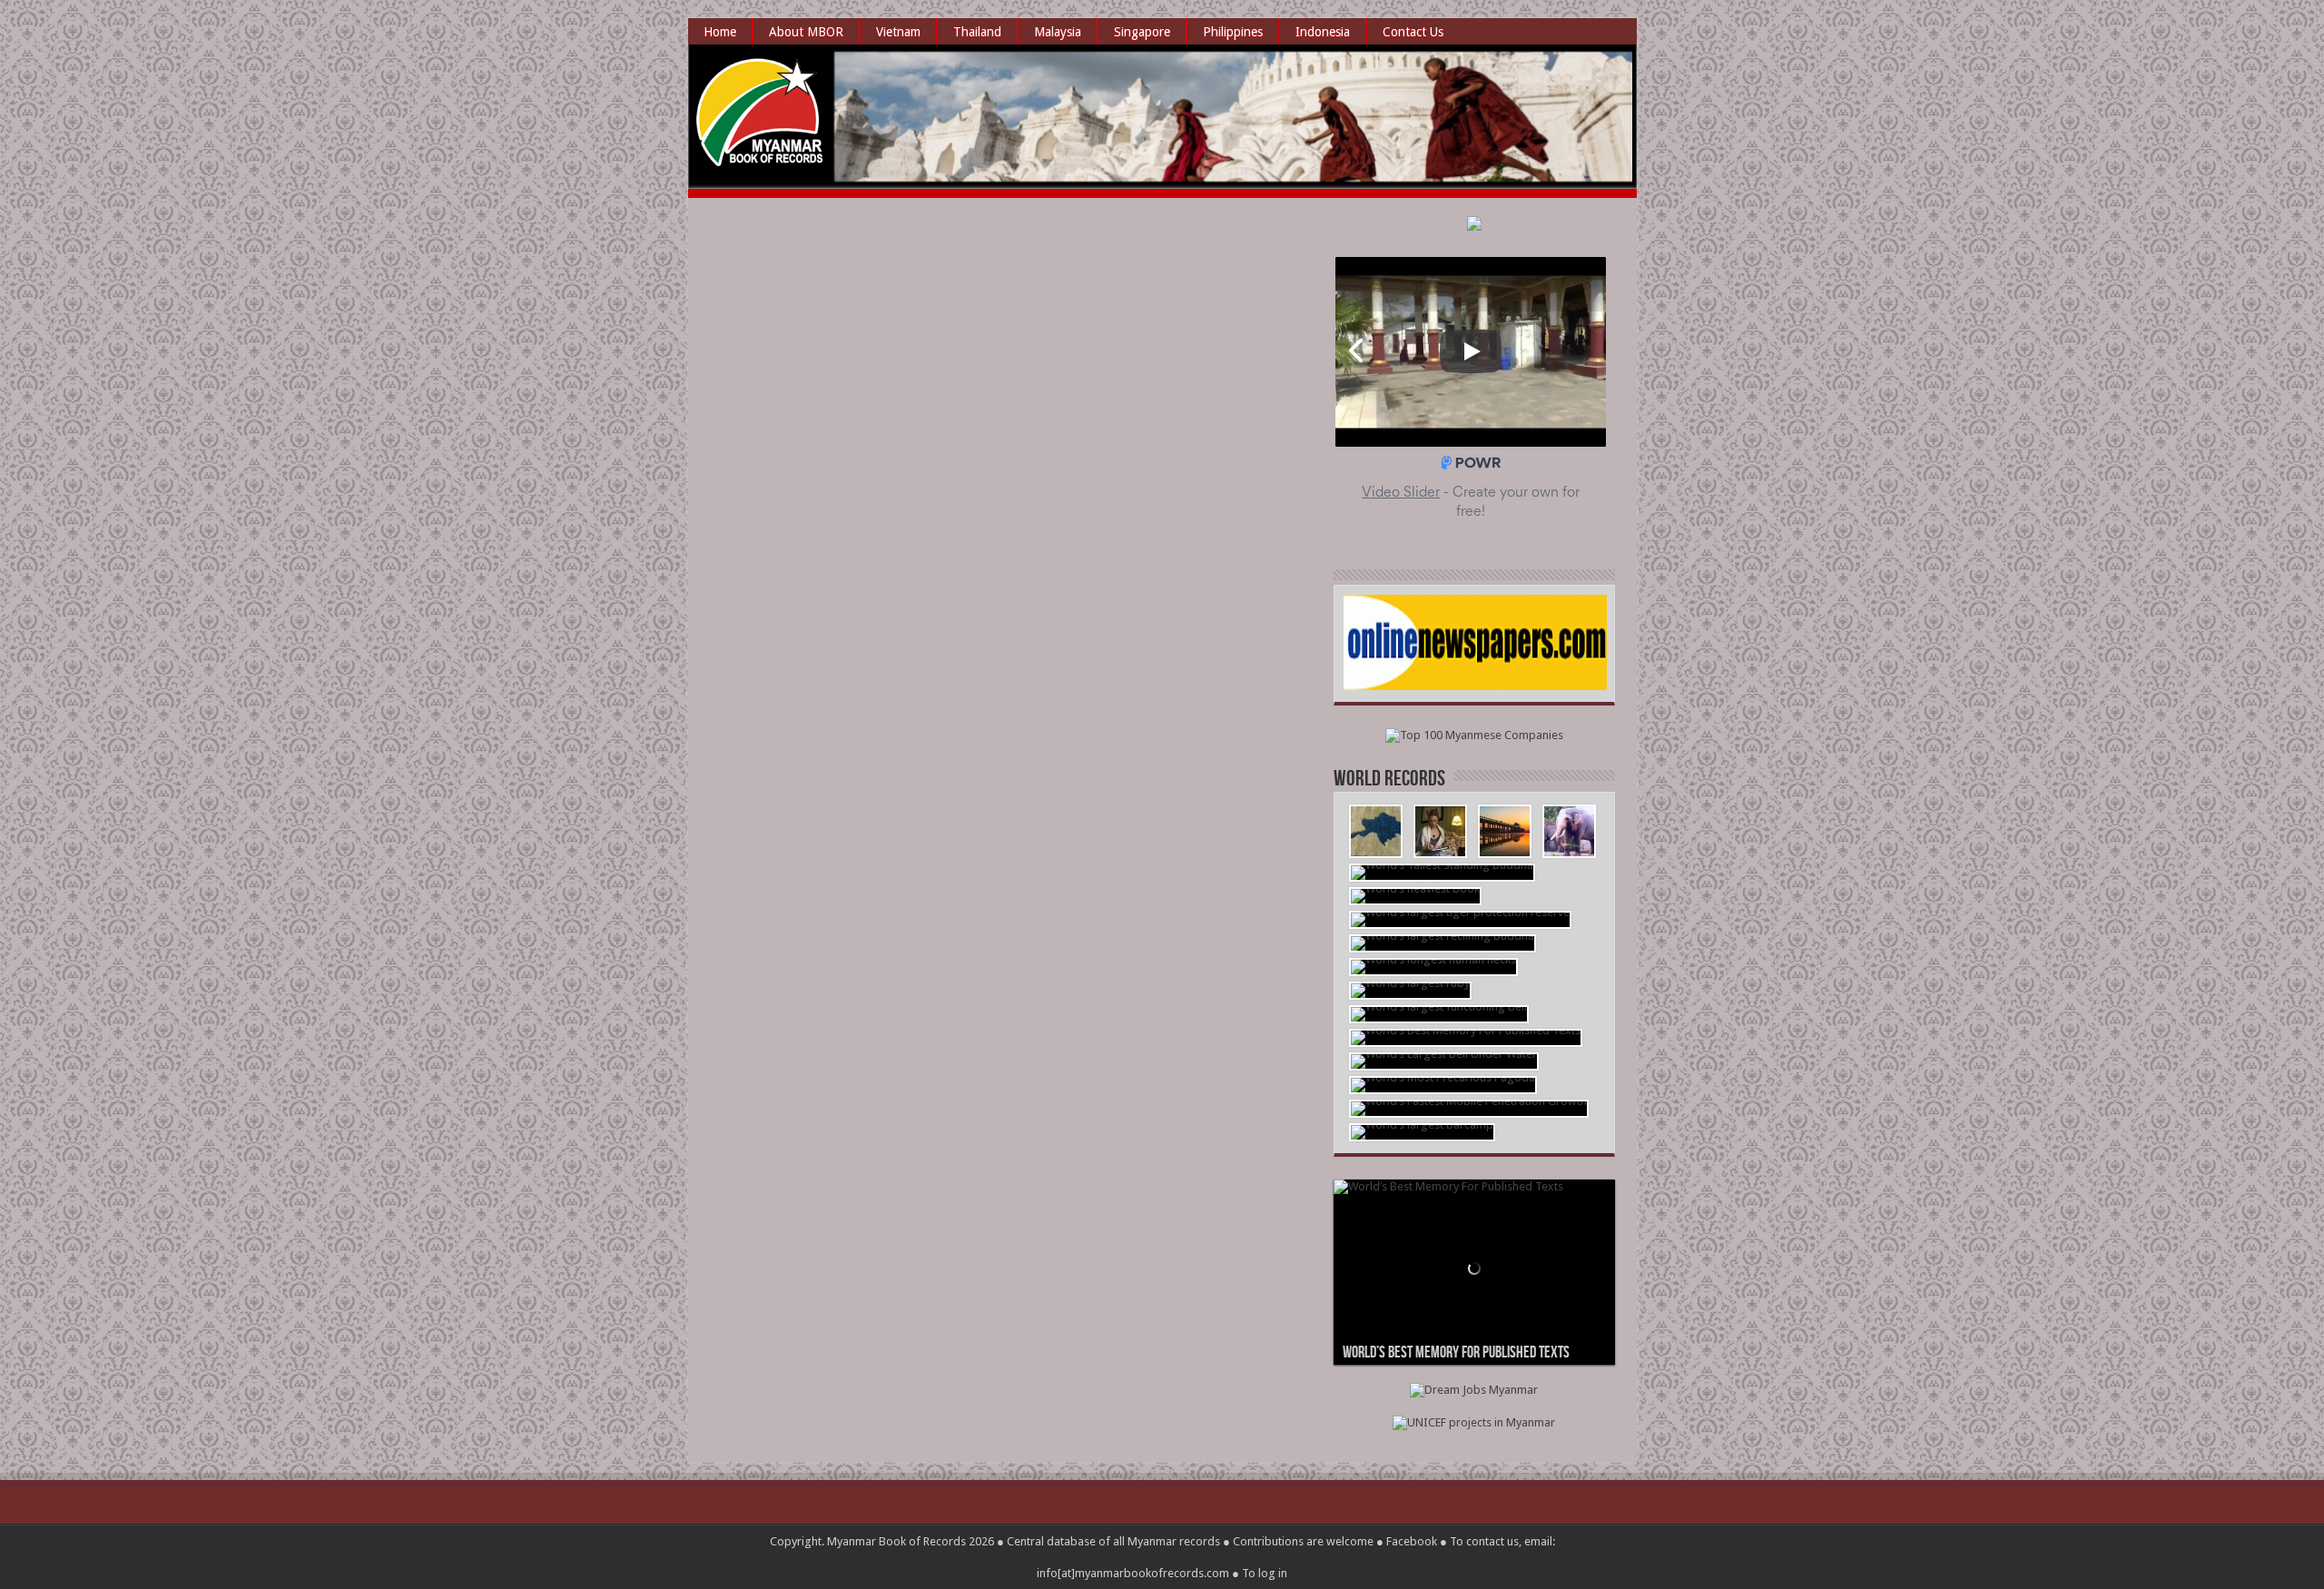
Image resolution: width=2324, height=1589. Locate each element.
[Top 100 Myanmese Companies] (1474, 735)
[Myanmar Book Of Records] (761, 154)
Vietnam (898, 32)
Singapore (1142, 32)
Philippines (1233, 32)
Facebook (1412, 1541)
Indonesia (1323, 32)
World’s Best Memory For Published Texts (1456, 1352)
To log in (1265, 1573)
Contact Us (1413, 32)
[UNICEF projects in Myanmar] (1474, 1422)
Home (720, 32)
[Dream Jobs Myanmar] (1474, 1390)
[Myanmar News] (1475, 686)
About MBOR (806, 32)
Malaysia (1058, 32)
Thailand (977, 32)
